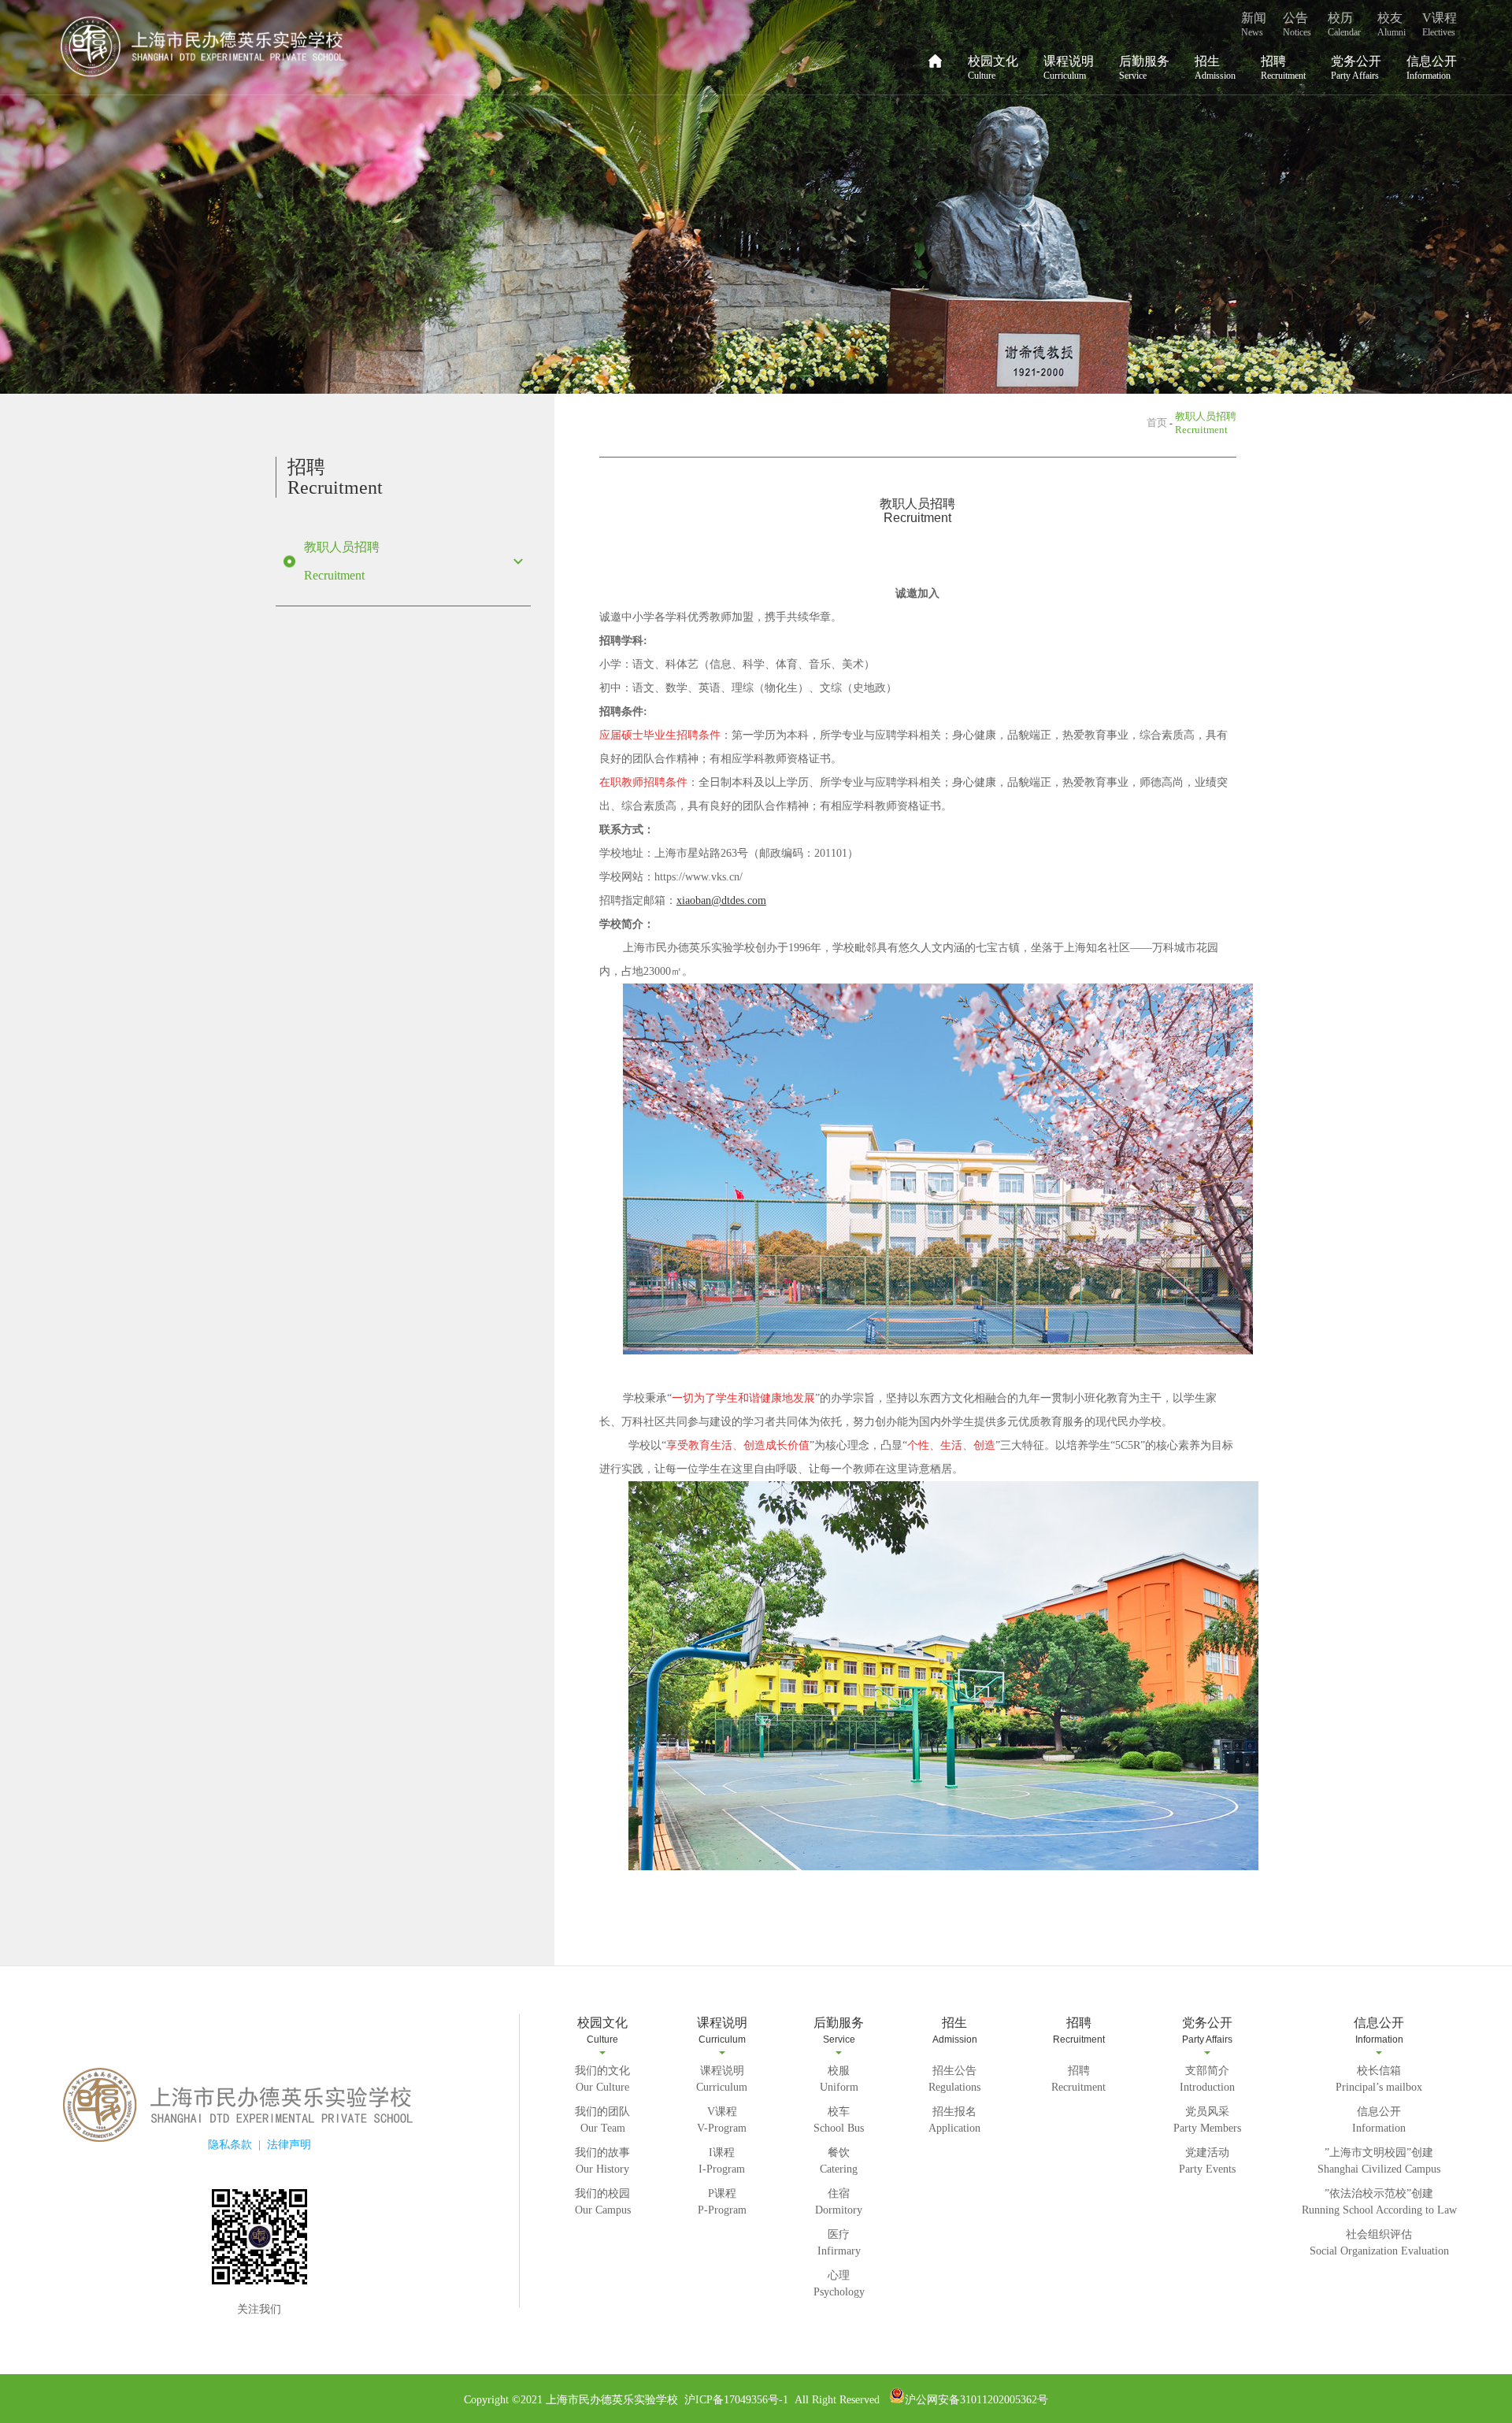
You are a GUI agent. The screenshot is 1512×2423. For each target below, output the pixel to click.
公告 (1297, 24)
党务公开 (1356, 68)
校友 (1392, 24)
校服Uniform (839, 2079)
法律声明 (289, 2145)
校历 (1344, 24)
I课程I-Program (722, 2161)
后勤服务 (1144, 68)
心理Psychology (839, 2284)
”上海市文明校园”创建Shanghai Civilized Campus (1379, 2161)
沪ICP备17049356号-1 (735, 2400)
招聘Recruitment (1078, 2079)
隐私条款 (230, 2145)
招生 (1215, 68)
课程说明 (1069, 68)
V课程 (1440, 24)
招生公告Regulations (954, 2079)
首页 (1157, 422)
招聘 (1283, 68)
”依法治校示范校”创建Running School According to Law (1379, 2202)
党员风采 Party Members (1207, 2120)
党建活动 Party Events (1207, 2161)
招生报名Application (954, 2120)
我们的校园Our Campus (603, 2202)
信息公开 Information (1379, 2120)
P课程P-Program (722, 2202)
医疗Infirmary (839, 2243)
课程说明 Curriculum (722, 2079)
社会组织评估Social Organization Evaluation (1379, 2243)
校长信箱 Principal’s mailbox (1379, 2079)
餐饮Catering (839, 2161)
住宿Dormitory (839, 2202)
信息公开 (1432, 68)
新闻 (1254, 24)
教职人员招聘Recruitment (342, 561)
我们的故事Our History (602, 2161)
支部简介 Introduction (1207, 2079)
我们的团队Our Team (602, 2120)
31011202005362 (999, 2400)
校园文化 (993, 68)
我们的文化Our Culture (602, 2079)
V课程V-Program (722, 2120)
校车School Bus (839, 2120)
